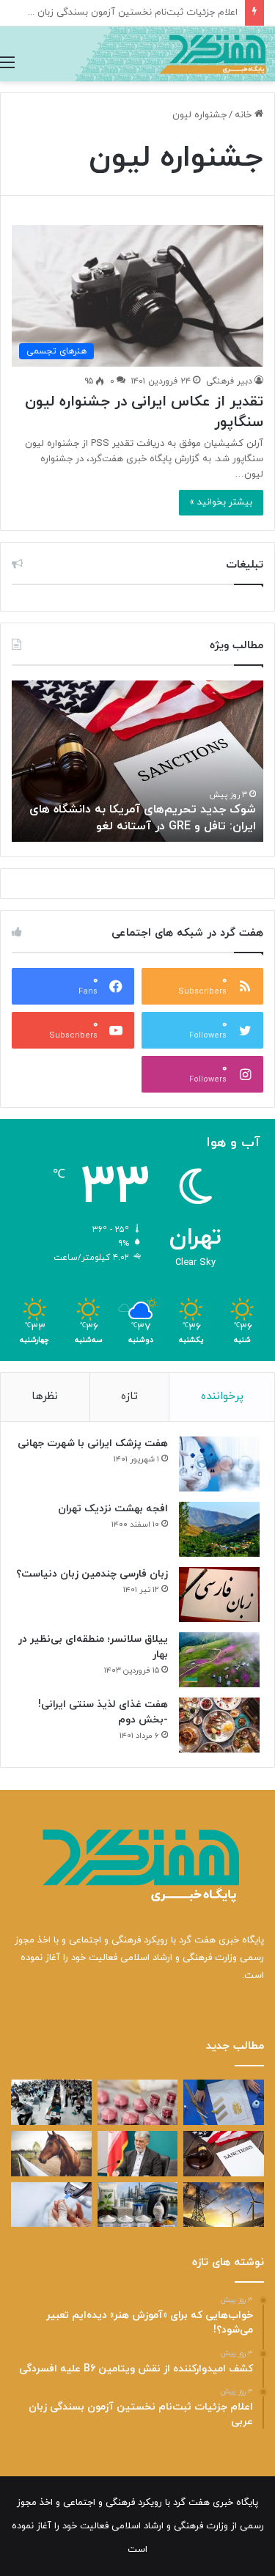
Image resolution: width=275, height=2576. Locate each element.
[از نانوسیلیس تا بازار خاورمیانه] (138, 2205)
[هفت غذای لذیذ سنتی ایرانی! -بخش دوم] (219, 1725)
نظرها (45, 1397)
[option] (137, 761)
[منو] (7, 63)
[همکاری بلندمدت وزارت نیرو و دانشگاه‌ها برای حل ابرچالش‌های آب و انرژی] (224, 2205)
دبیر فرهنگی (229, 381)
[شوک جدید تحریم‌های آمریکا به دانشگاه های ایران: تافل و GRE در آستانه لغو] (224, 2154)
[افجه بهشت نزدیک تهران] (219, 1529)
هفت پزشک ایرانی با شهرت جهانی (93, 1443)
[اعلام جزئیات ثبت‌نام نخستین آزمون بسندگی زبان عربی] (51, 2102)
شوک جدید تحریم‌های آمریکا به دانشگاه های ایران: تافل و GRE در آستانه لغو (143, 818)
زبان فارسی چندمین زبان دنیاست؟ (92, 1574)
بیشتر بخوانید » (221, 502)
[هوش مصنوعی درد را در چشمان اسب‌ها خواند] (51, 2154)
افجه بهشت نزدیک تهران (113, 1509)
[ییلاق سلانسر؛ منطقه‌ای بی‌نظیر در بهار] (219, 1660)
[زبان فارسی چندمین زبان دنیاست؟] (219, 1595)
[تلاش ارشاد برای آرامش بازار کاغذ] (138, 2154)
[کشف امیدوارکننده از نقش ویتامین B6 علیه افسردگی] (138, 2102)
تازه (129, 1397)
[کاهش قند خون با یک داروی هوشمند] (51, 2205)
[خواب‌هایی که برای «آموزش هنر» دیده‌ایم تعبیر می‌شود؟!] (224, 2102)
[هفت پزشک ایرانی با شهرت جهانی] (219, 1464)
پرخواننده (222, 1397)
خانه (245, 115)
